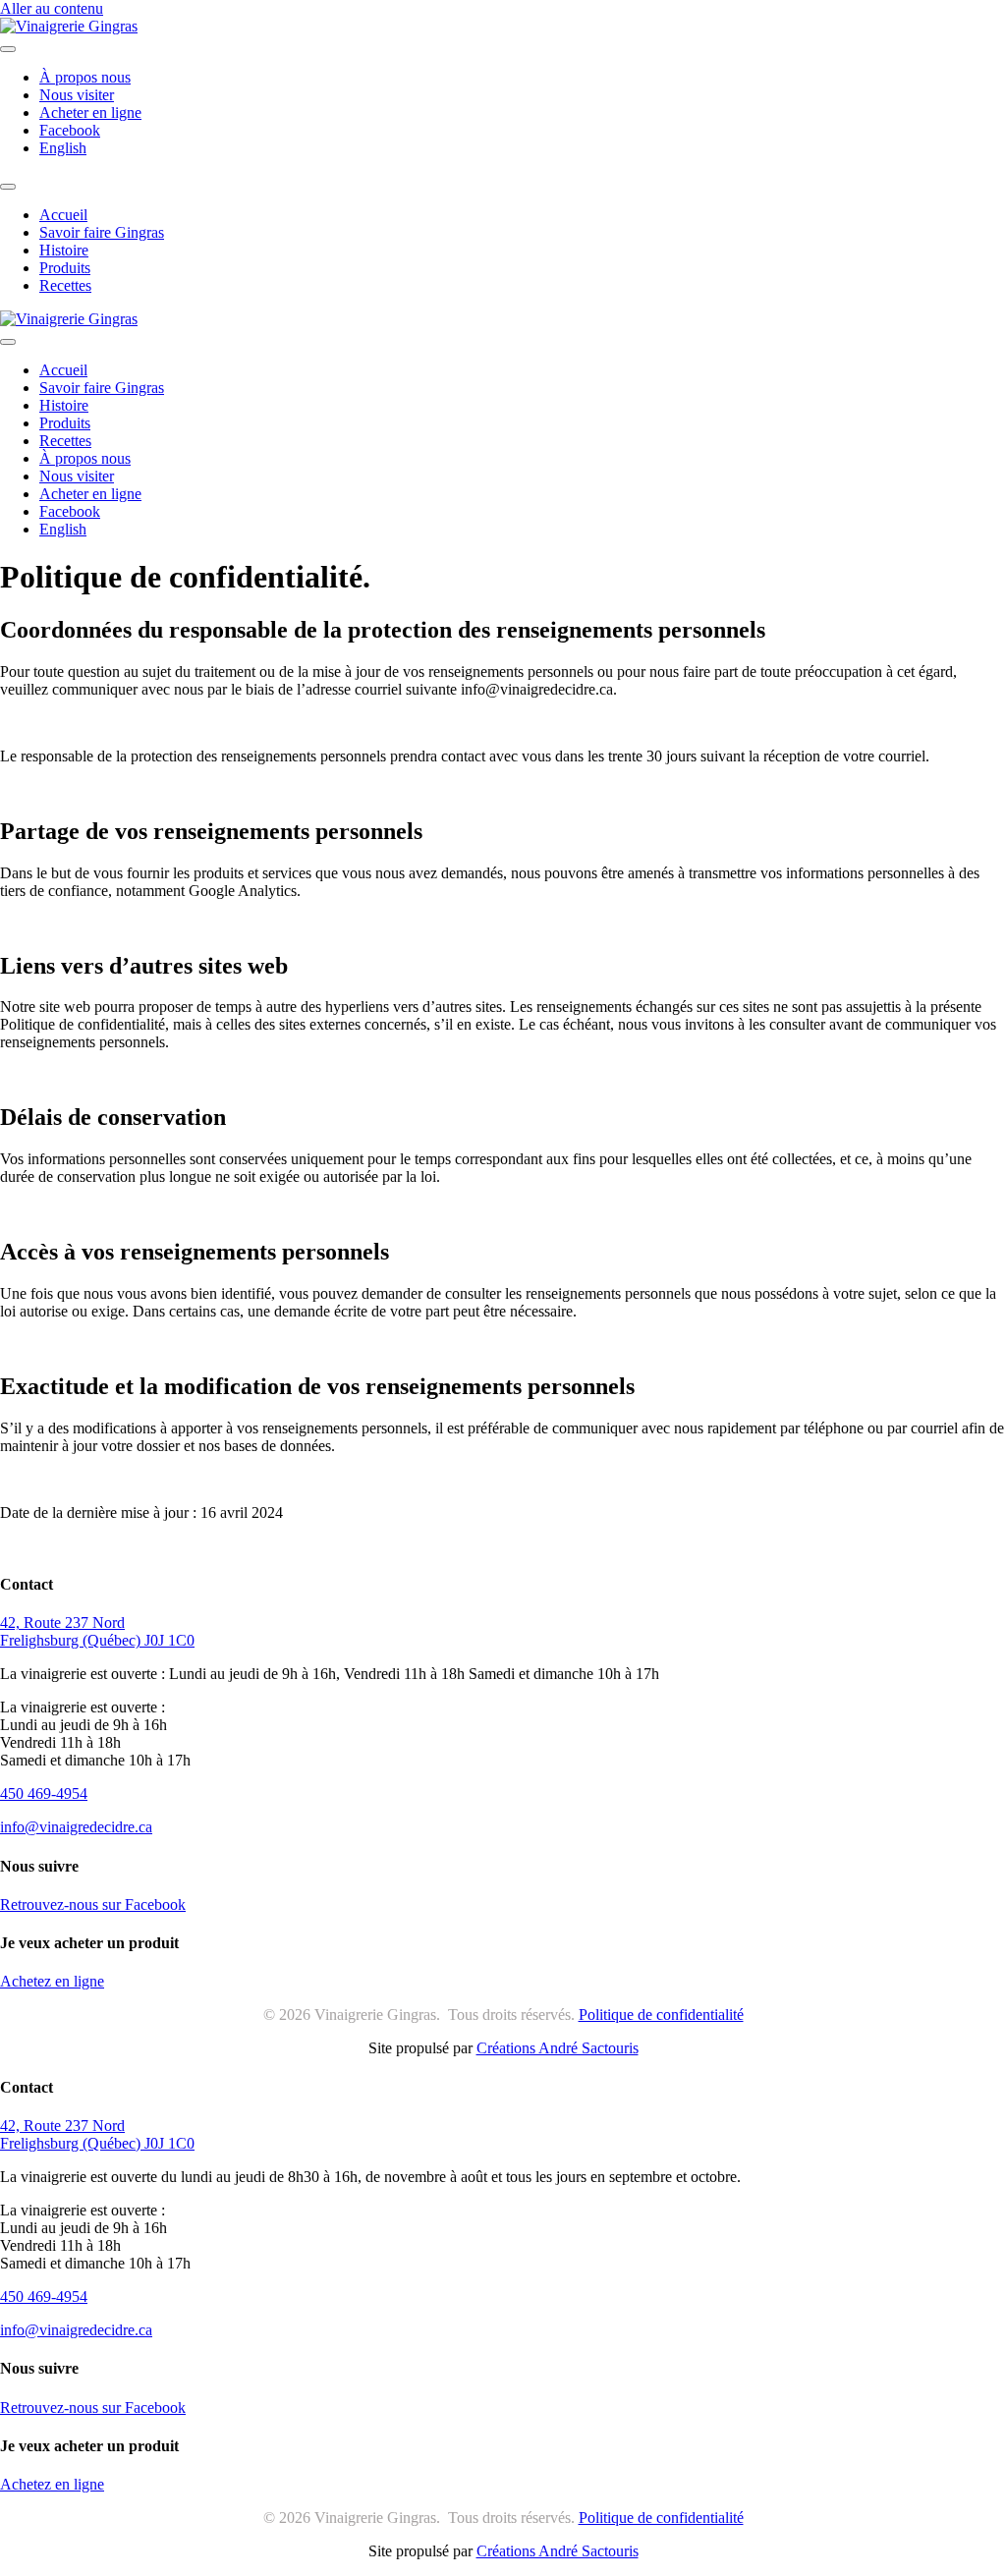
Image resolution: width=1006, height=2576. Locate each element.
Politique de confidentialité (661, 2015)
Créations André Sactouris (558, 2048)
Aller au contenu (52, 8)
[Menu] (8, 49)
